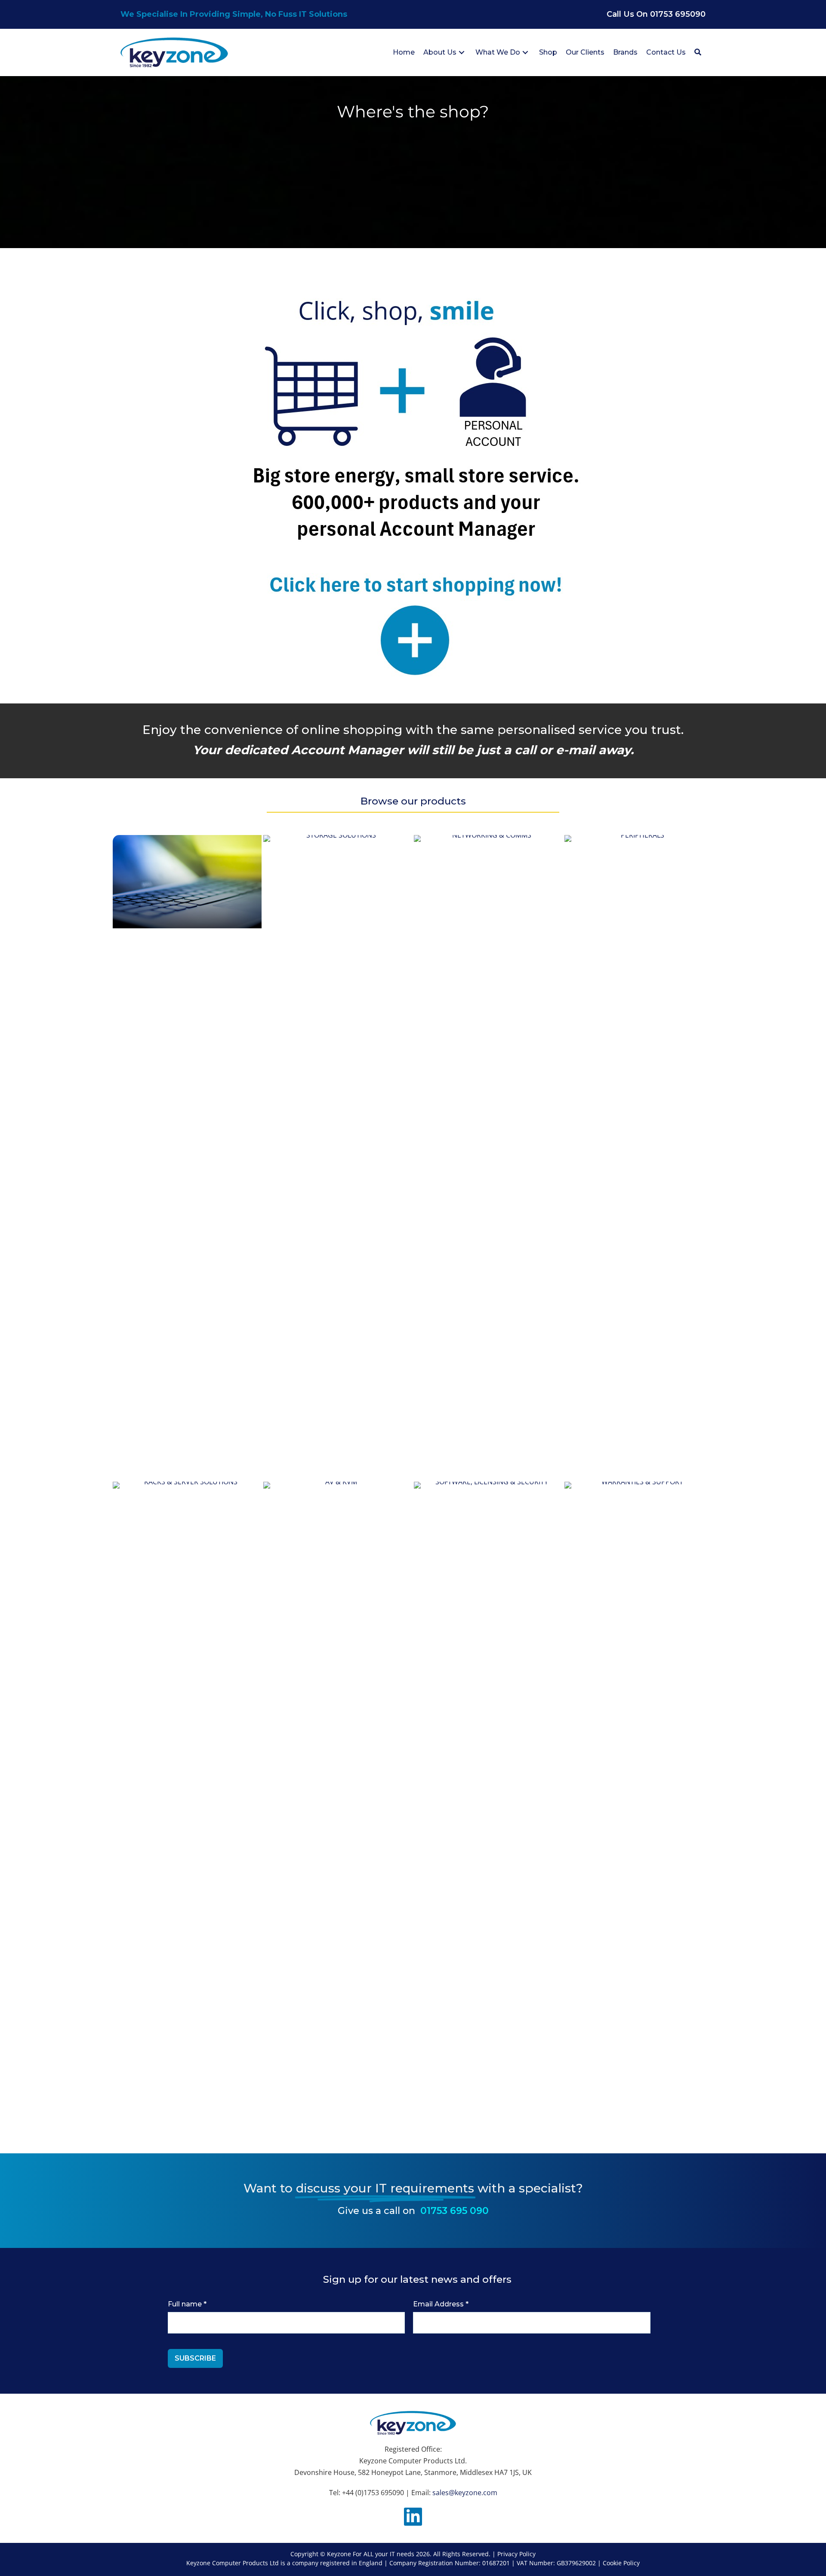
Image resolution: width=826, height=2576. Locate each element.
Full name (187, 2304)
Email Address (441, 2304)
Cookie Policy (621, 2563)
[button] (462, 53)
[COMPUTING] (187, 882)
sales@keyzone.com (465, 2493)
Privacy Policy (516, 2554)
